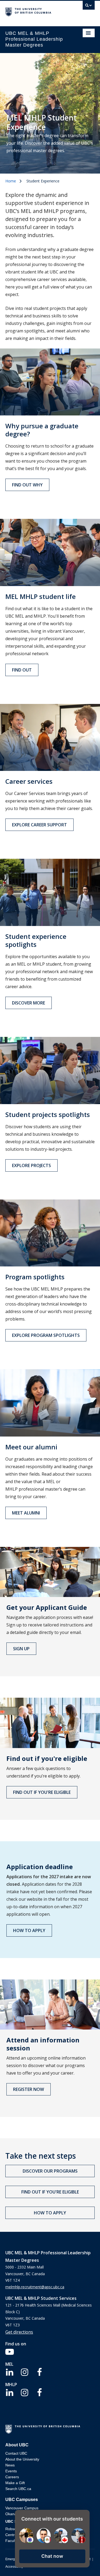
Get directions (19, 2332)
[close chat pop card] (84, 2515)
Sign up (21, 1649)
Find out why (27, 485)
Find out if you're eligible (42, 1792)
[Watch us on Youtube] (10, 2352)
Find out (22, 670)
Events (11, 2471)
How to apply (29, 1930)
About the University (22, 2459)
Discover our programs (50, 2171)
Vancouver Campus (22, 2508)
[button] (52, 2556)
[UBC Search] (89, 7)
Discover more (29, 1003)
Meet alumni (26, 1513)
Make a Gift (15, 2483)
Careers (12, 2477)
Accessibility (14, 2567)
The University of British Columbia (37, 11)
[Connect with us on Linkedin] (10, 2372)
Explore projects (31, 1165)
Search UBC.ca (18, 2489)
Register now (29, 2089)
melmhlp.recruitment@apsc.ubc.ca (35, 2287)
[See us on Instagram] (25, 2372)
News (10, 2465)
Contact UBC (16, 2453)
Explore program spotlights (46, 1335)
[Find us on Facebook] (39, 2372)
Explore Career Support (39, 825)
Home (11, 181)
